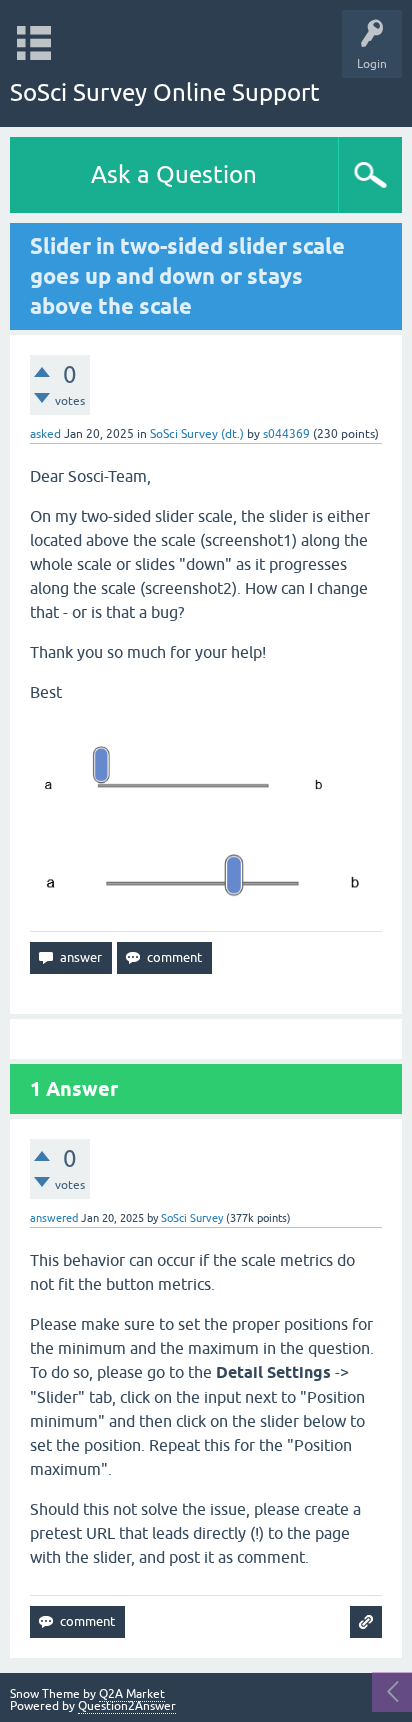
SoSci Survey (192, 1218)
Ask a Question (174, 174)
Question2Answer (127, 1706)
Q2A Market (132, 1694)
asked (45, 434)
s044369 (286, 434)
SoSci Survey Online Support (165, 92)
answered (54, 1218)
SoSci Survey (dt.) (197, 434)
